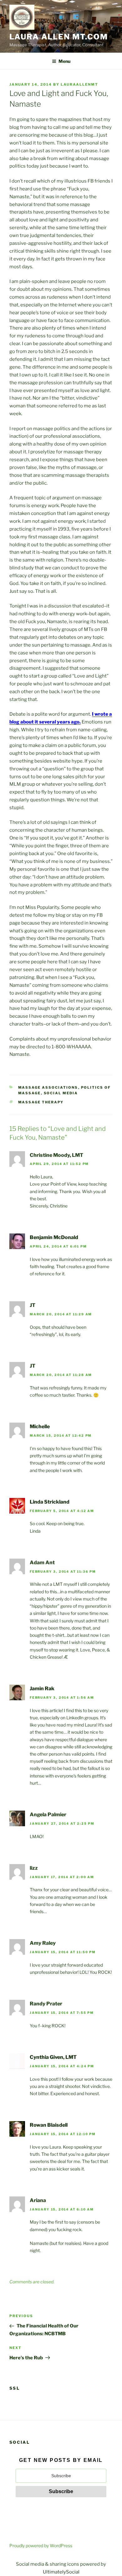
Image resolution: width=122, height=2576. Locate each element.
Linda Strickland (50, 1502)
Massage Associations (48, 1087)
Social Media (61, 1093)
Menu (64, 61)
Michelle (40, 1427)
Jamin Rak (42, 1689)
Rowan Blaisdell (49, 2125)
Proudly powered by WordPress (41, 2546)
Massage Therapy (41, 1102)
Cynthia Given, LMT (53, 2057)
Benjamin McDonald (54, 1237)
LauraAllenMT (79, 84)
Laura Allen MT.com (59, 37)
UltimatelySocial (61, 2572)
